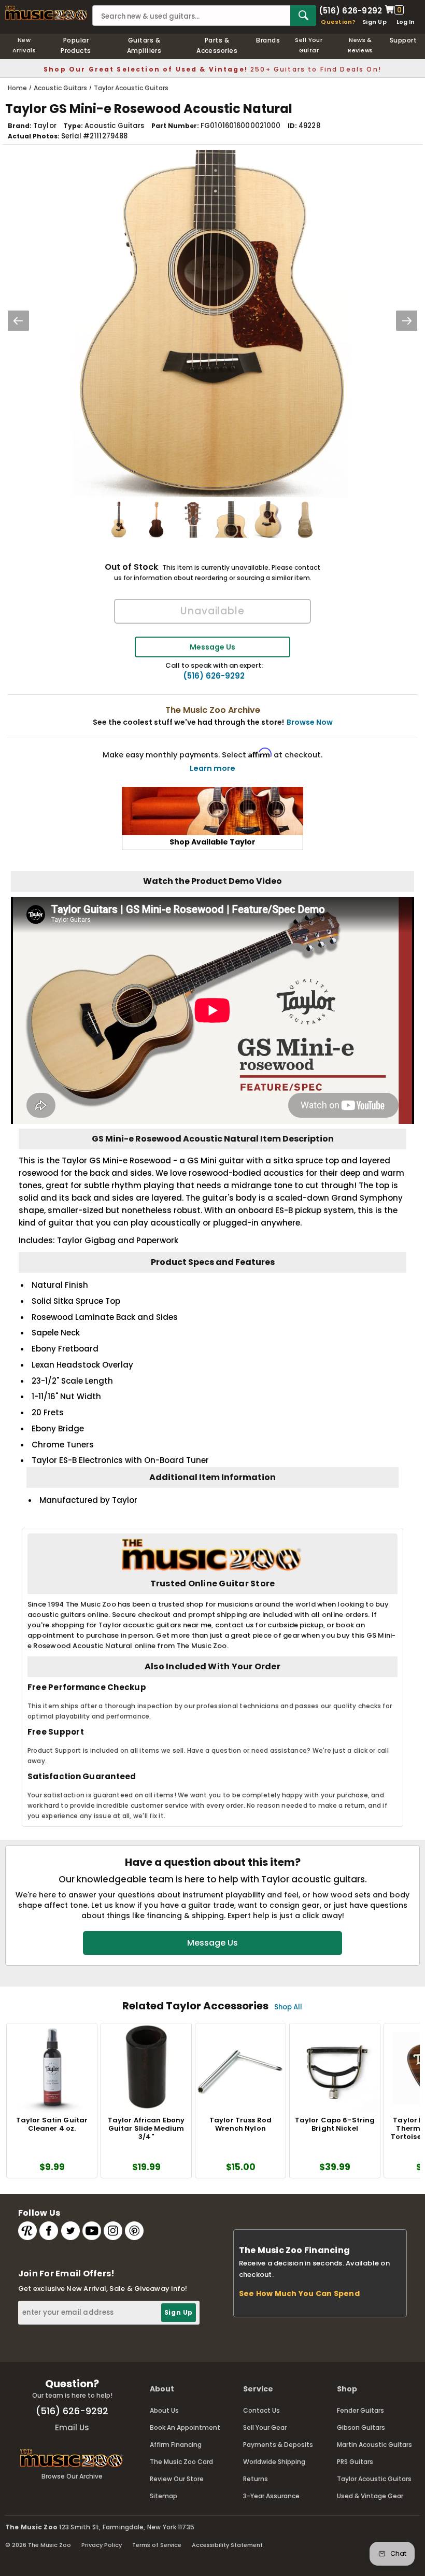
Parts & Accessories (217, 45)
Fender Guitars (360, 2410)
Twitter (70, 2231)
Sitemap (164, 2496)
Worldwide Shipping (274, 2462)
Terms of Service (157, 2545)
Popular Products (76, 45)
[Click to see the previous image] (18, 321)
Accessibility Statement (227, 2545)
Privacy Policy (102, 2545)
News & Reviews (360, 45)
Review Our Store (177, 2479)
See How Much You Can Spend (299, 2293)
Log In (406, 22)
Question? (338, 22)
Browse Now (310, 722)
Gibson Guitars (361, 2427)
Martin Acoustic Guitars (374, 2445)
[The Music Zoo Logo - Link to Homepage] (46, 13)
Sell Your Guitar (309, 45)
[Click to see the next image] (407, 321)
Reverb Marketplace (27, 2231)
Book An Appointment (185, 2427)
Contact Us (261, 2410)
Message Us (212, 647)
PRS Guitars (355, 2462)
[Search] (303, 16)
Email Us (72, 2427)
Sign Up (374, 22)
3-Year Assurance (271, 2496)
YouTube (92, 2231)
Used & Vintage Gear (370, 2496)
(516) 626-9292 (350, 10)
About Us (164, 2410)
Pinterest (134, 2231)
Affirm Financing (176, 2445)
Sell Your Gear (265, 2427)
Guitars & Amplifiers (144, 45)
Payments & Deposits (278, 2445)
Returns (256, 2479)
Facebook (49, 2231)
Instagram (113, 2231)
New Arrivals (24, 45)
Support (403, 40)
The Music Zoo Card (181, 2462)
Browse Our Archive (72, 2476)
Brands (268, 40)
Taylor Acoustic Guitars (374, 2479)
